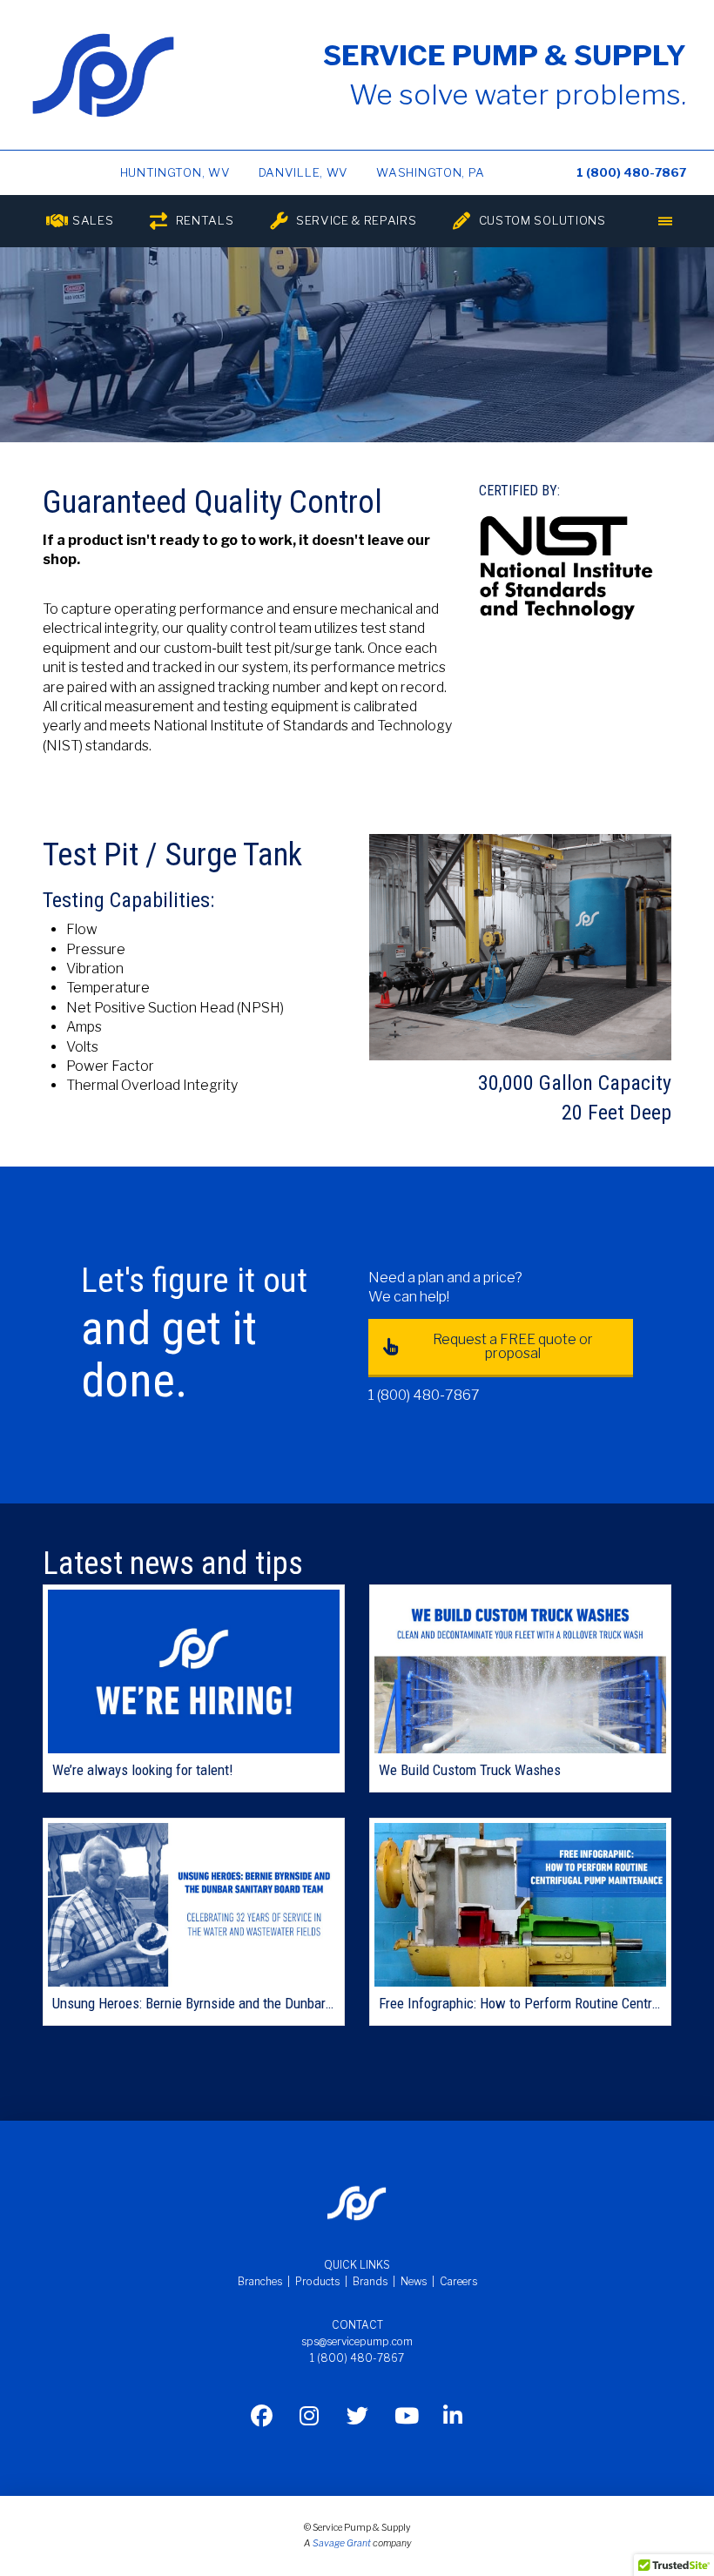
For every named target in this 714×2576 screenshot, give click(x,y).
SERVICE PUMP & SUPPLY (505, 55)
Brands (370, 2281)
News (414, 2281)
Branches (260, 2281)
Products (317, 2281)
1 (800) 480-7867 (631, 172)
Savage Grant (342, 2543)
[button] (665, 221)
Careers (458, 2281)
